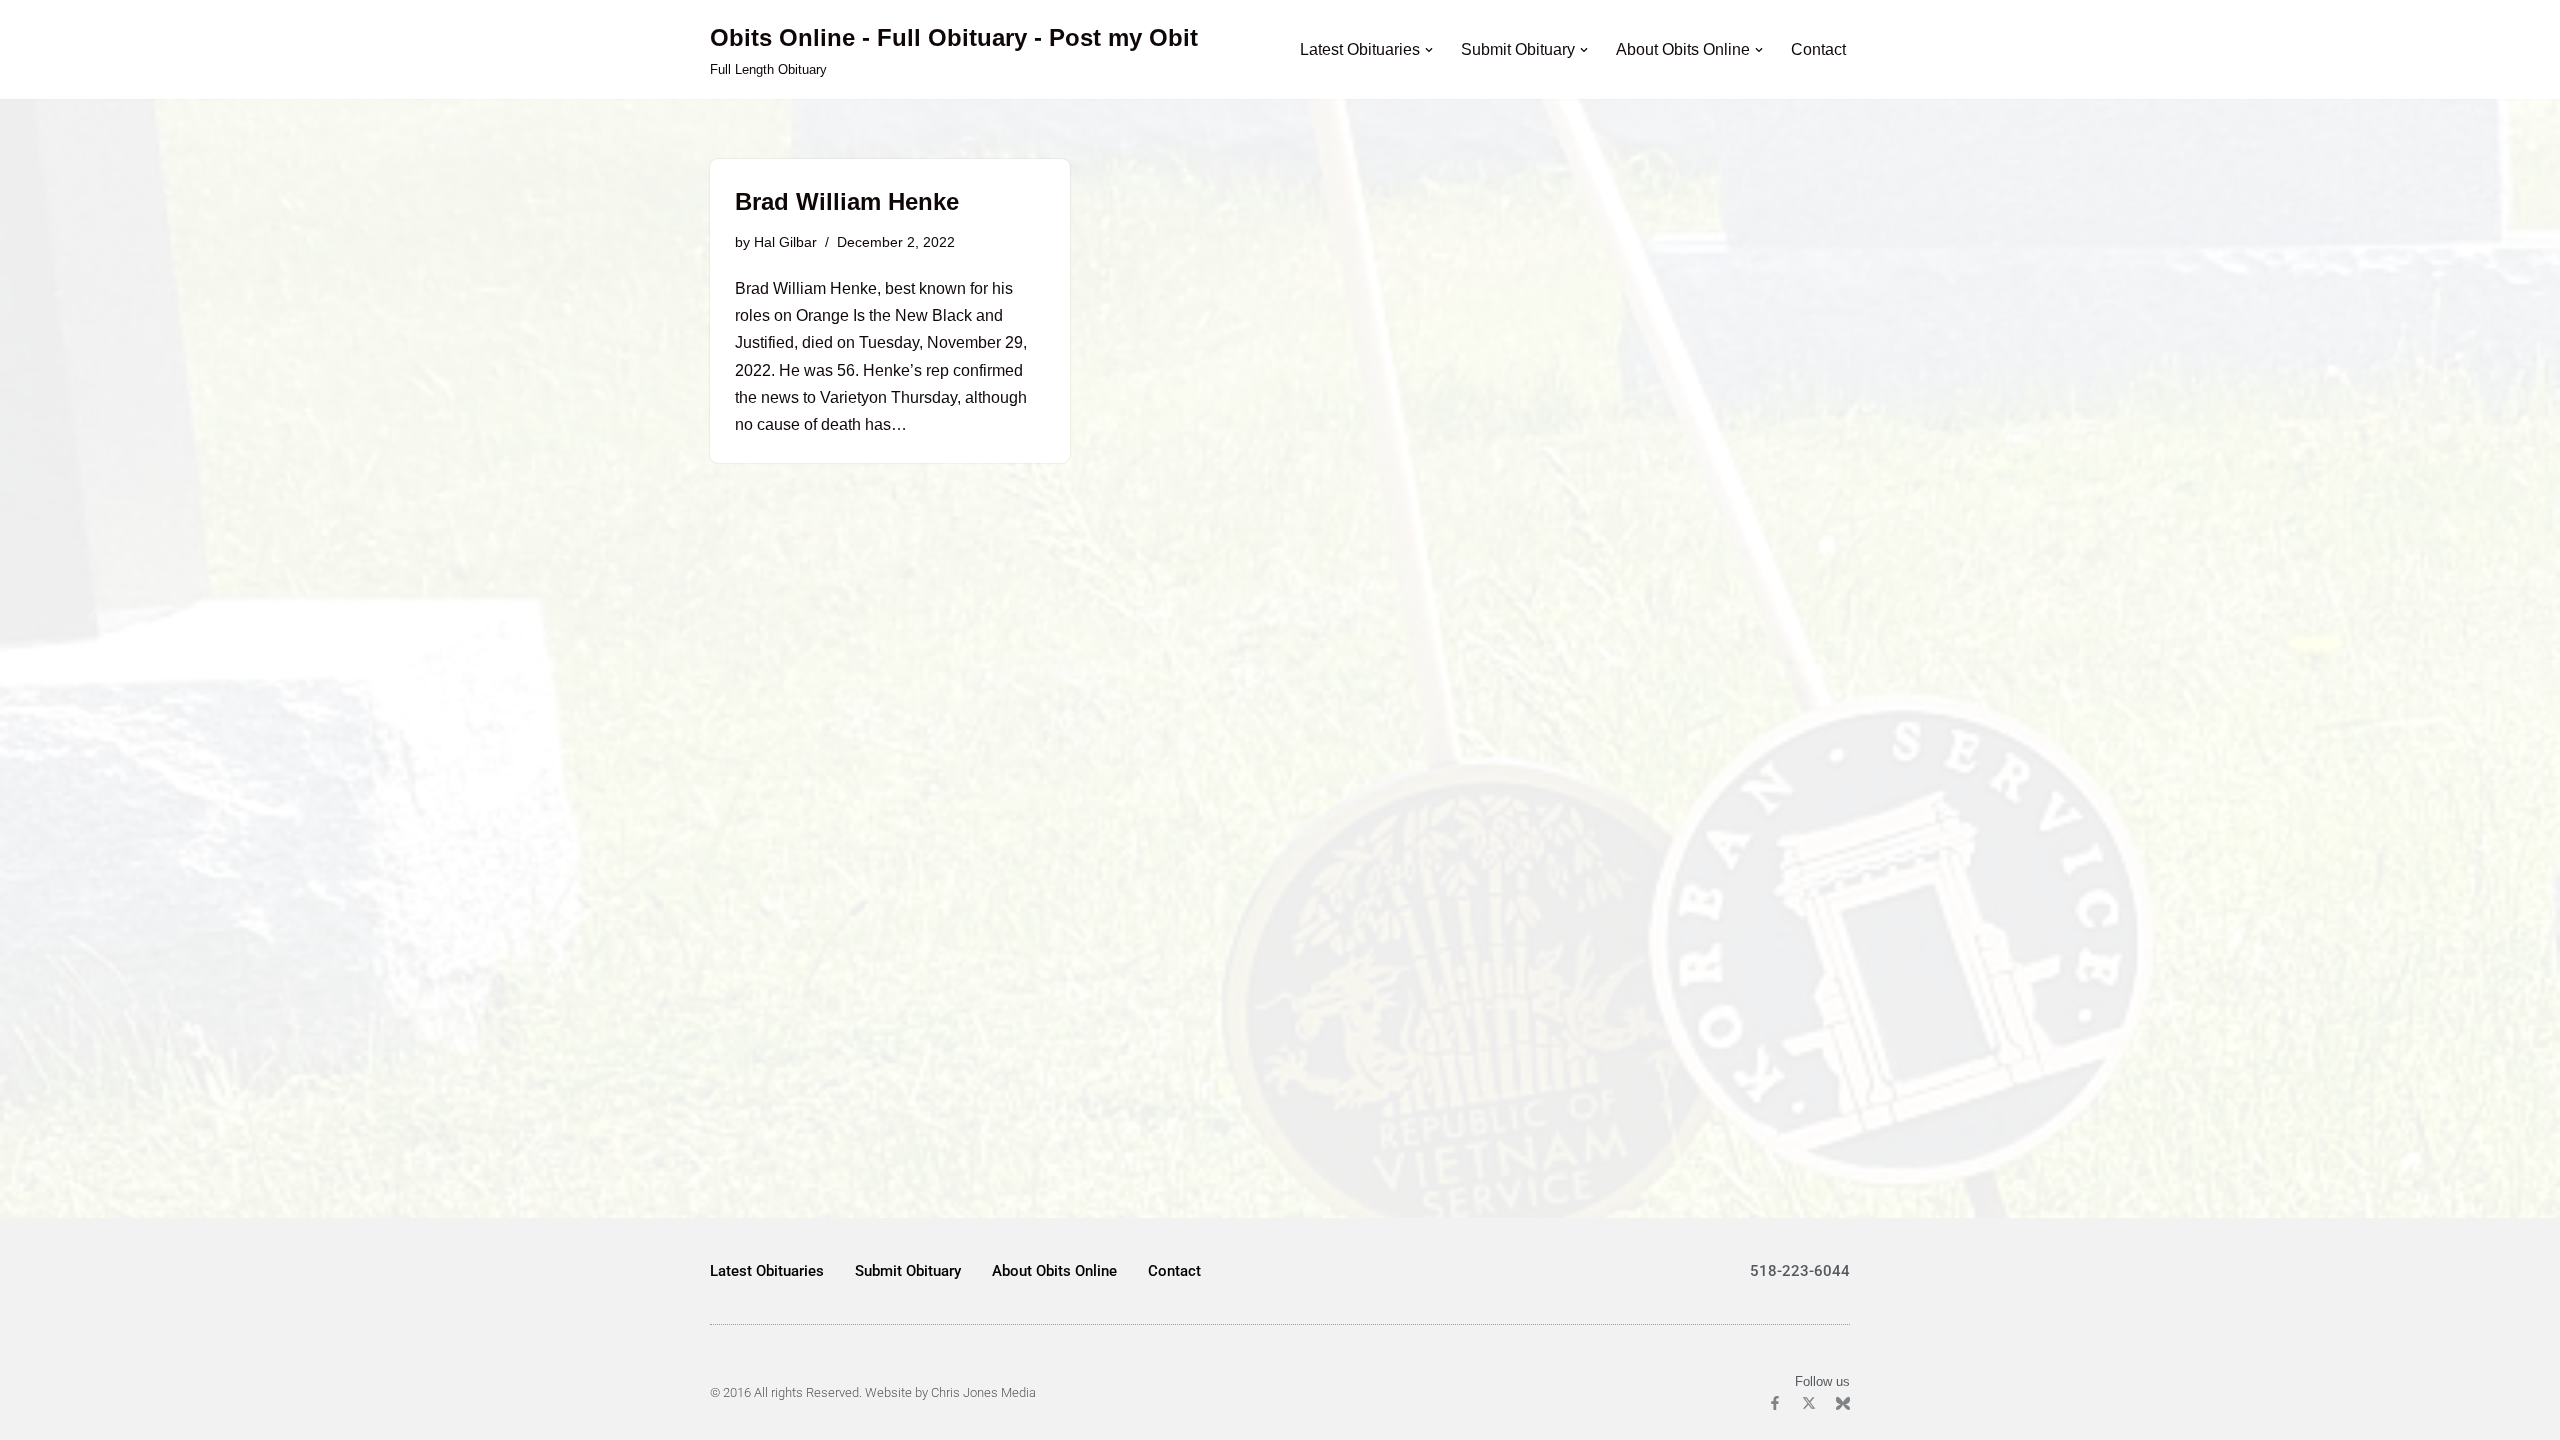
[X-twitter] (1809, 1403)
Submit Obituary (908, 1271)
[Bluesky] (1843, 1403)
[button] (1429, 50)
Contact (1818, 49)
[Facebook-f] (1775, 1403)
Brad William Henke (847, 201)
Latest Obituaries (767, 1271)
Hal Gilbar (785, 242)
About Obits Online (1054, 1271)
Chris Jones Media (983, 1392)
